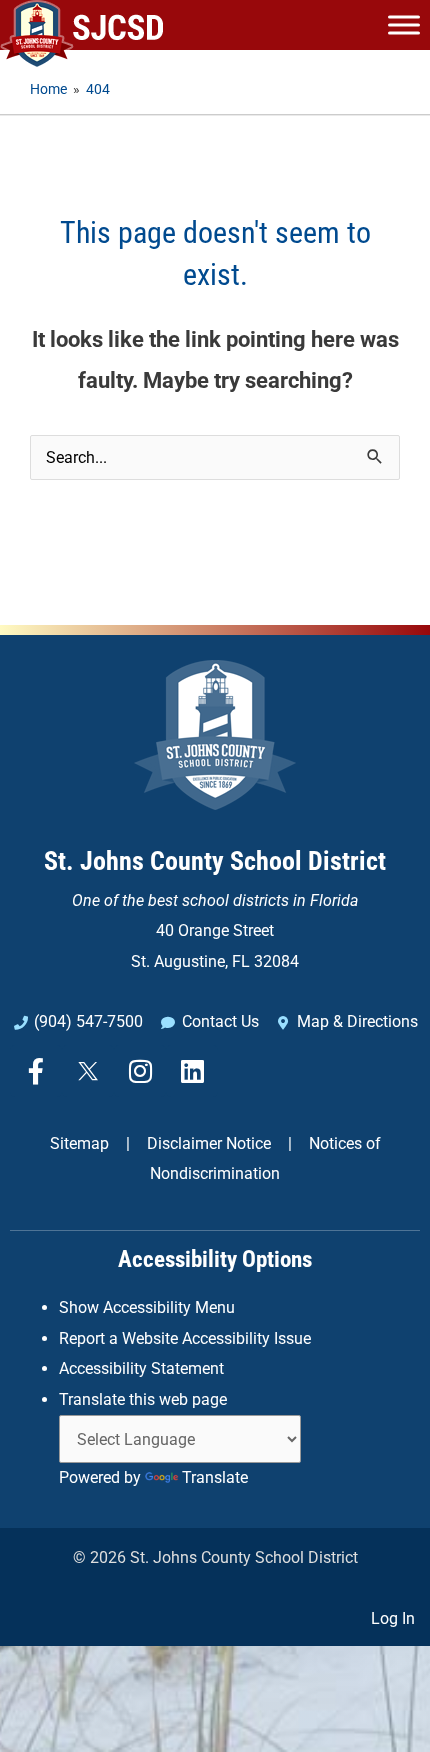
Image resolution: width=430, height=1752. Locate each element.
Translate (215, 1477)
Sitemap (79, 1143)
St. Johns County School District (215, 861)
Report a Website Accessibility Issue (185, 1338)
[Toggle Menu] (404, 24)
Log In (393, 1618)
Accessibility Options (215, 1259)
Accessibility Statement (141, 1368)
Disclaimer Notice (209, 1143)
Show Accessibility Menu (147, 1307)
